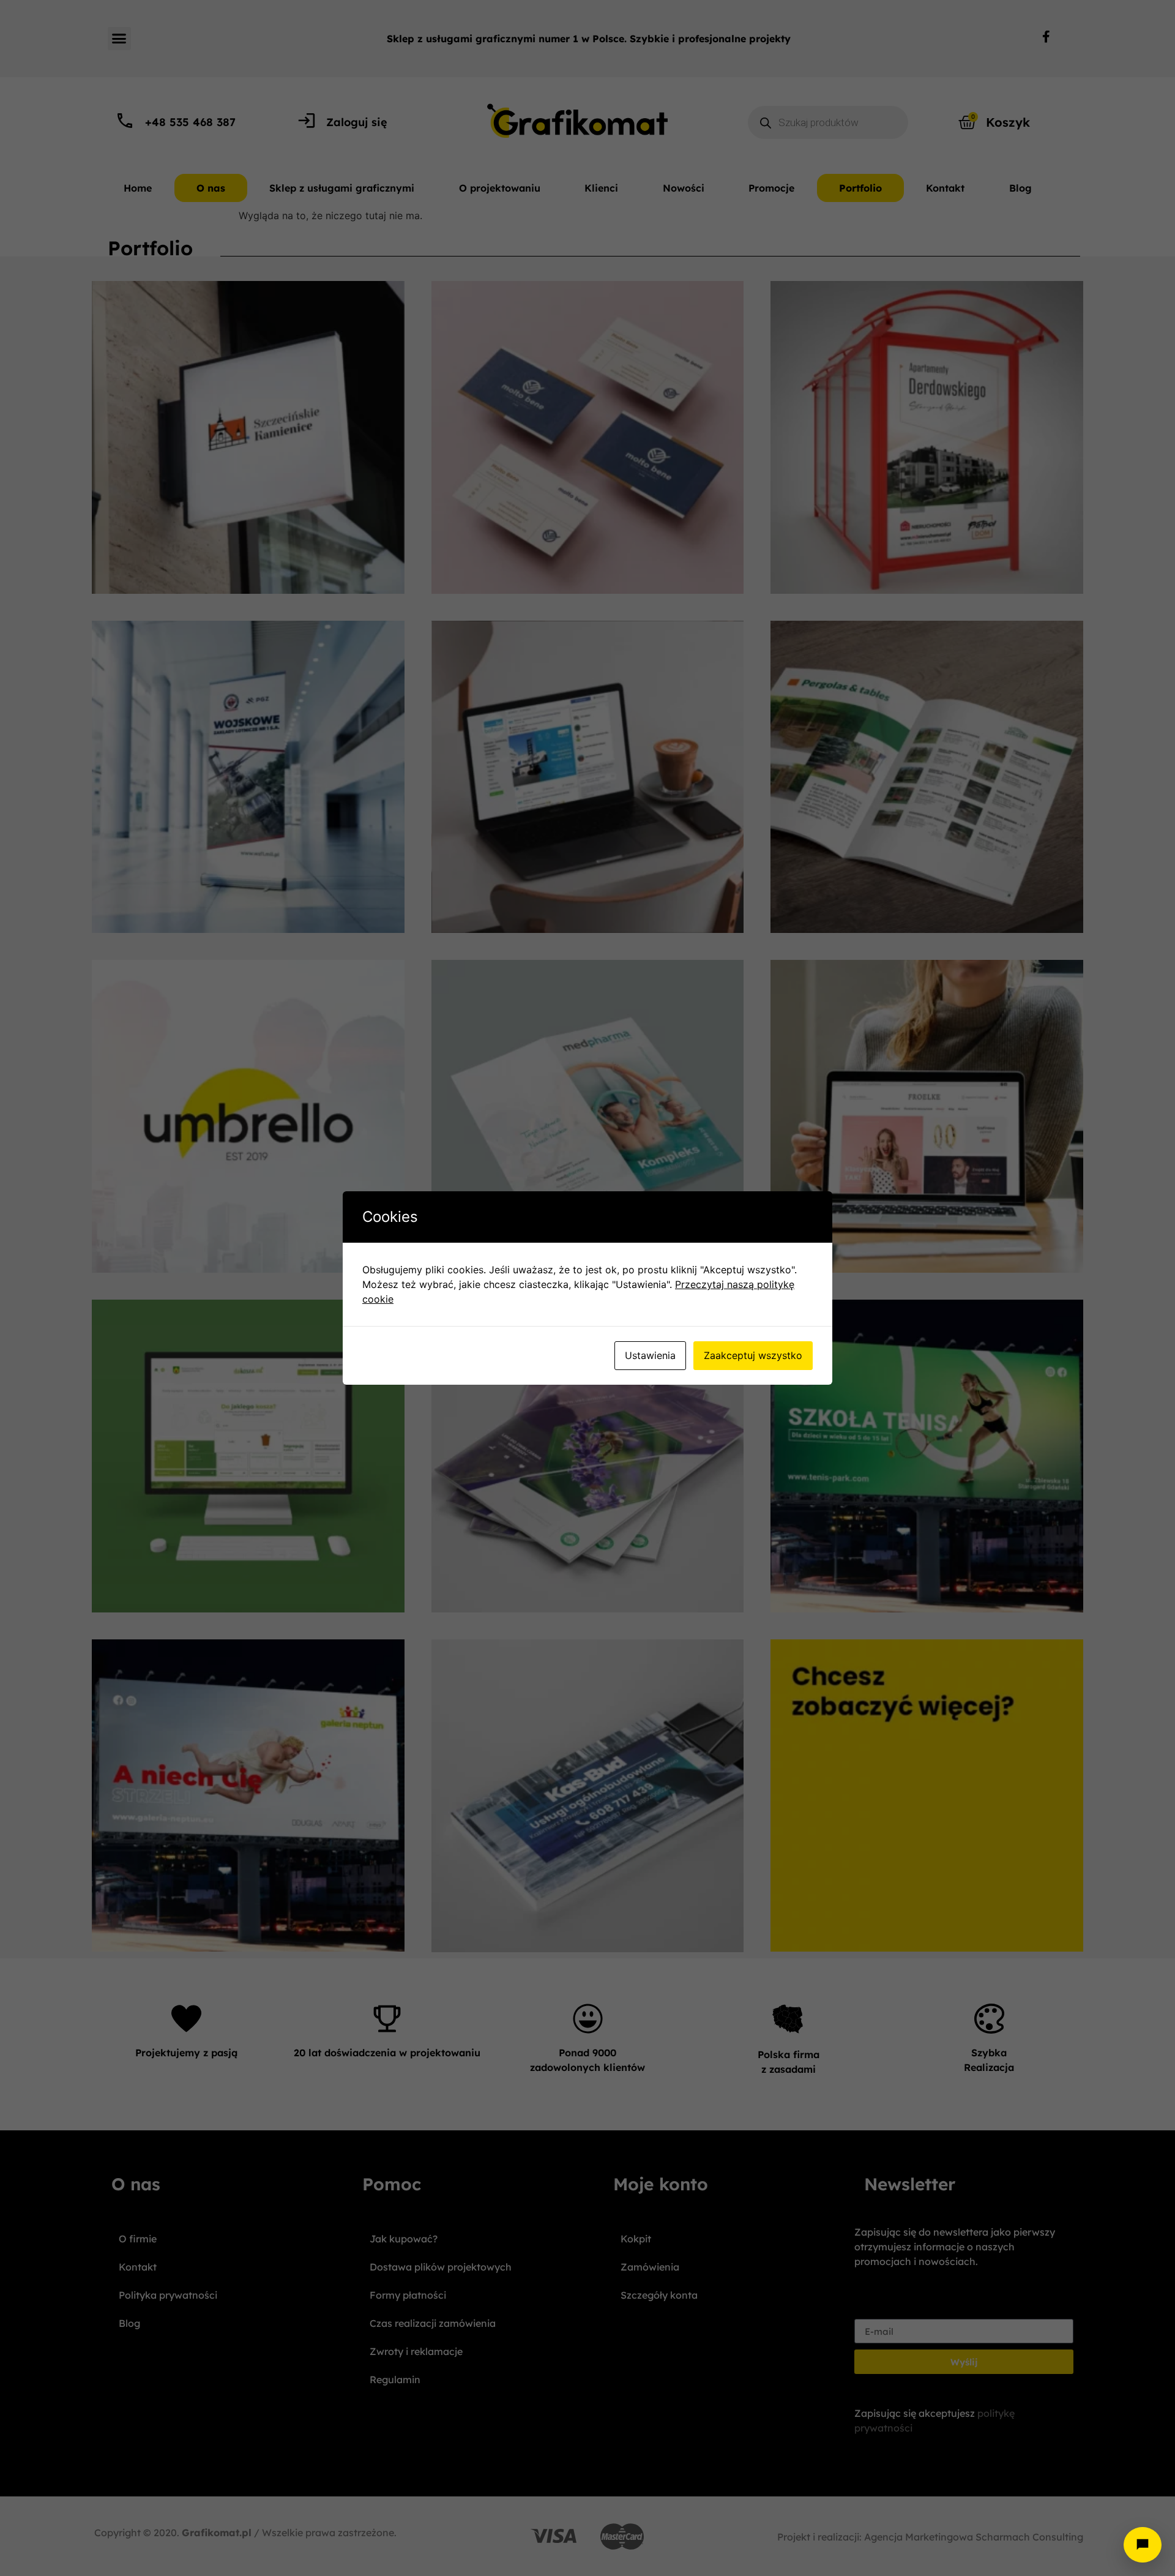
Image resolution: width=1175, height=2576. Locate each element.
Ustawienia (650, 1355)
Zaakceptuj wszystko (753, 1355)
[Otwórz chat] (1143, 2545)
